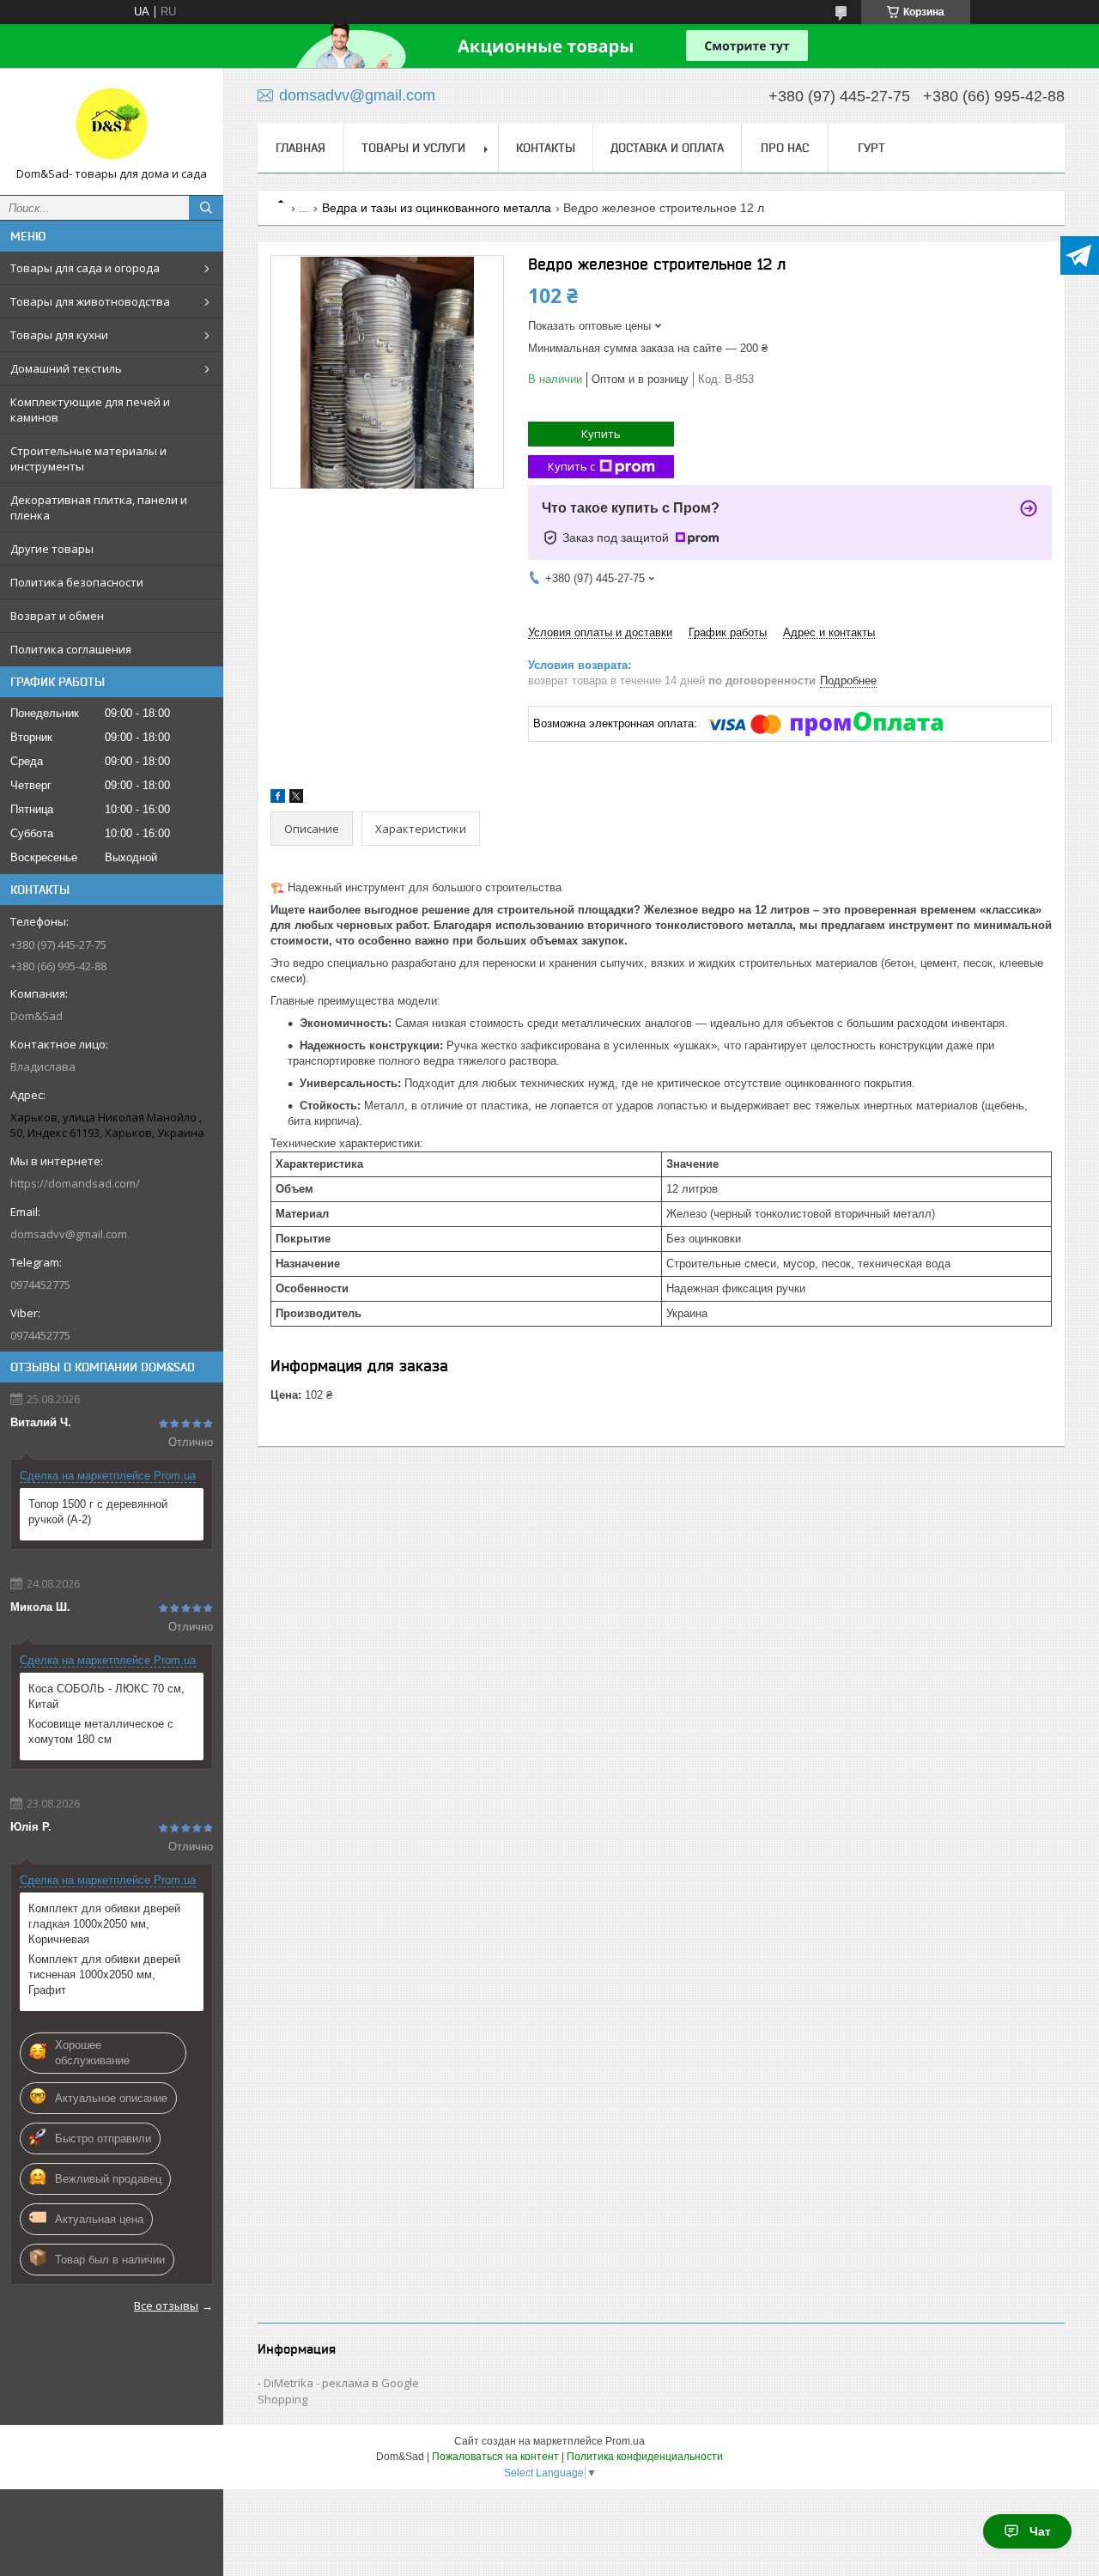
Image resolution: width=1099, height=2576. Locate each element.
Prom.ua (625, 2441)
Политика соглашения (71, 649)
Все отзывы (166, 2306)
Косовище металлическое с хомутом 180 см (101, 1732)
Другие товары (52, 549)
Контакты (546, 148)
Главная (301, 148)
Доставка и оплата (667, 148)
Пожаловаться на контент (495, 2457)
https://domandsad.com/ (75, 1183)
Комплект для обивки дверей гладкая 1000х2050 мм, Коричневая (104, 1924)
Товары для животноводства (90, 301)
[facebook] (278, 799)
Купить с (571, 466)
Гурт (871, 148)
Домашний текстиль (66, 368)
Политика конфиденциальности (645, 2457)
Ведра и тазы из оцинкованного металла (437, 208)
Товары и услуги (413, 148)
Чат (1040, 2531)
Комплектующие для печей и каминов (90, 410)
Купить (601, 434)
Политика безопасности (77, 582)
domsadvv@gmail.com (69, 1234)
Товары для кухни (59, 335)
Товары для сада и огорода (85, 268)
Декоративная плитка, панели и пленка (99, 507)
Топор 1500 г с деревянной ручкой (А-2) (98, 1512)
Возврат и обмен (57, 616)
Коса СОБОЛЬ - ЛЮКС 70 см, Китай (106, 1696)
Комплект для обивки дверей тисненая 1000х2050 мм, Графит (104, 1975)
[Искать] (206, 208)
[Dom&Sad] (112, 124)
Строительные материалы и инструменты (88, 459)
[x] (296, 799)
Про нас (785, 148)
